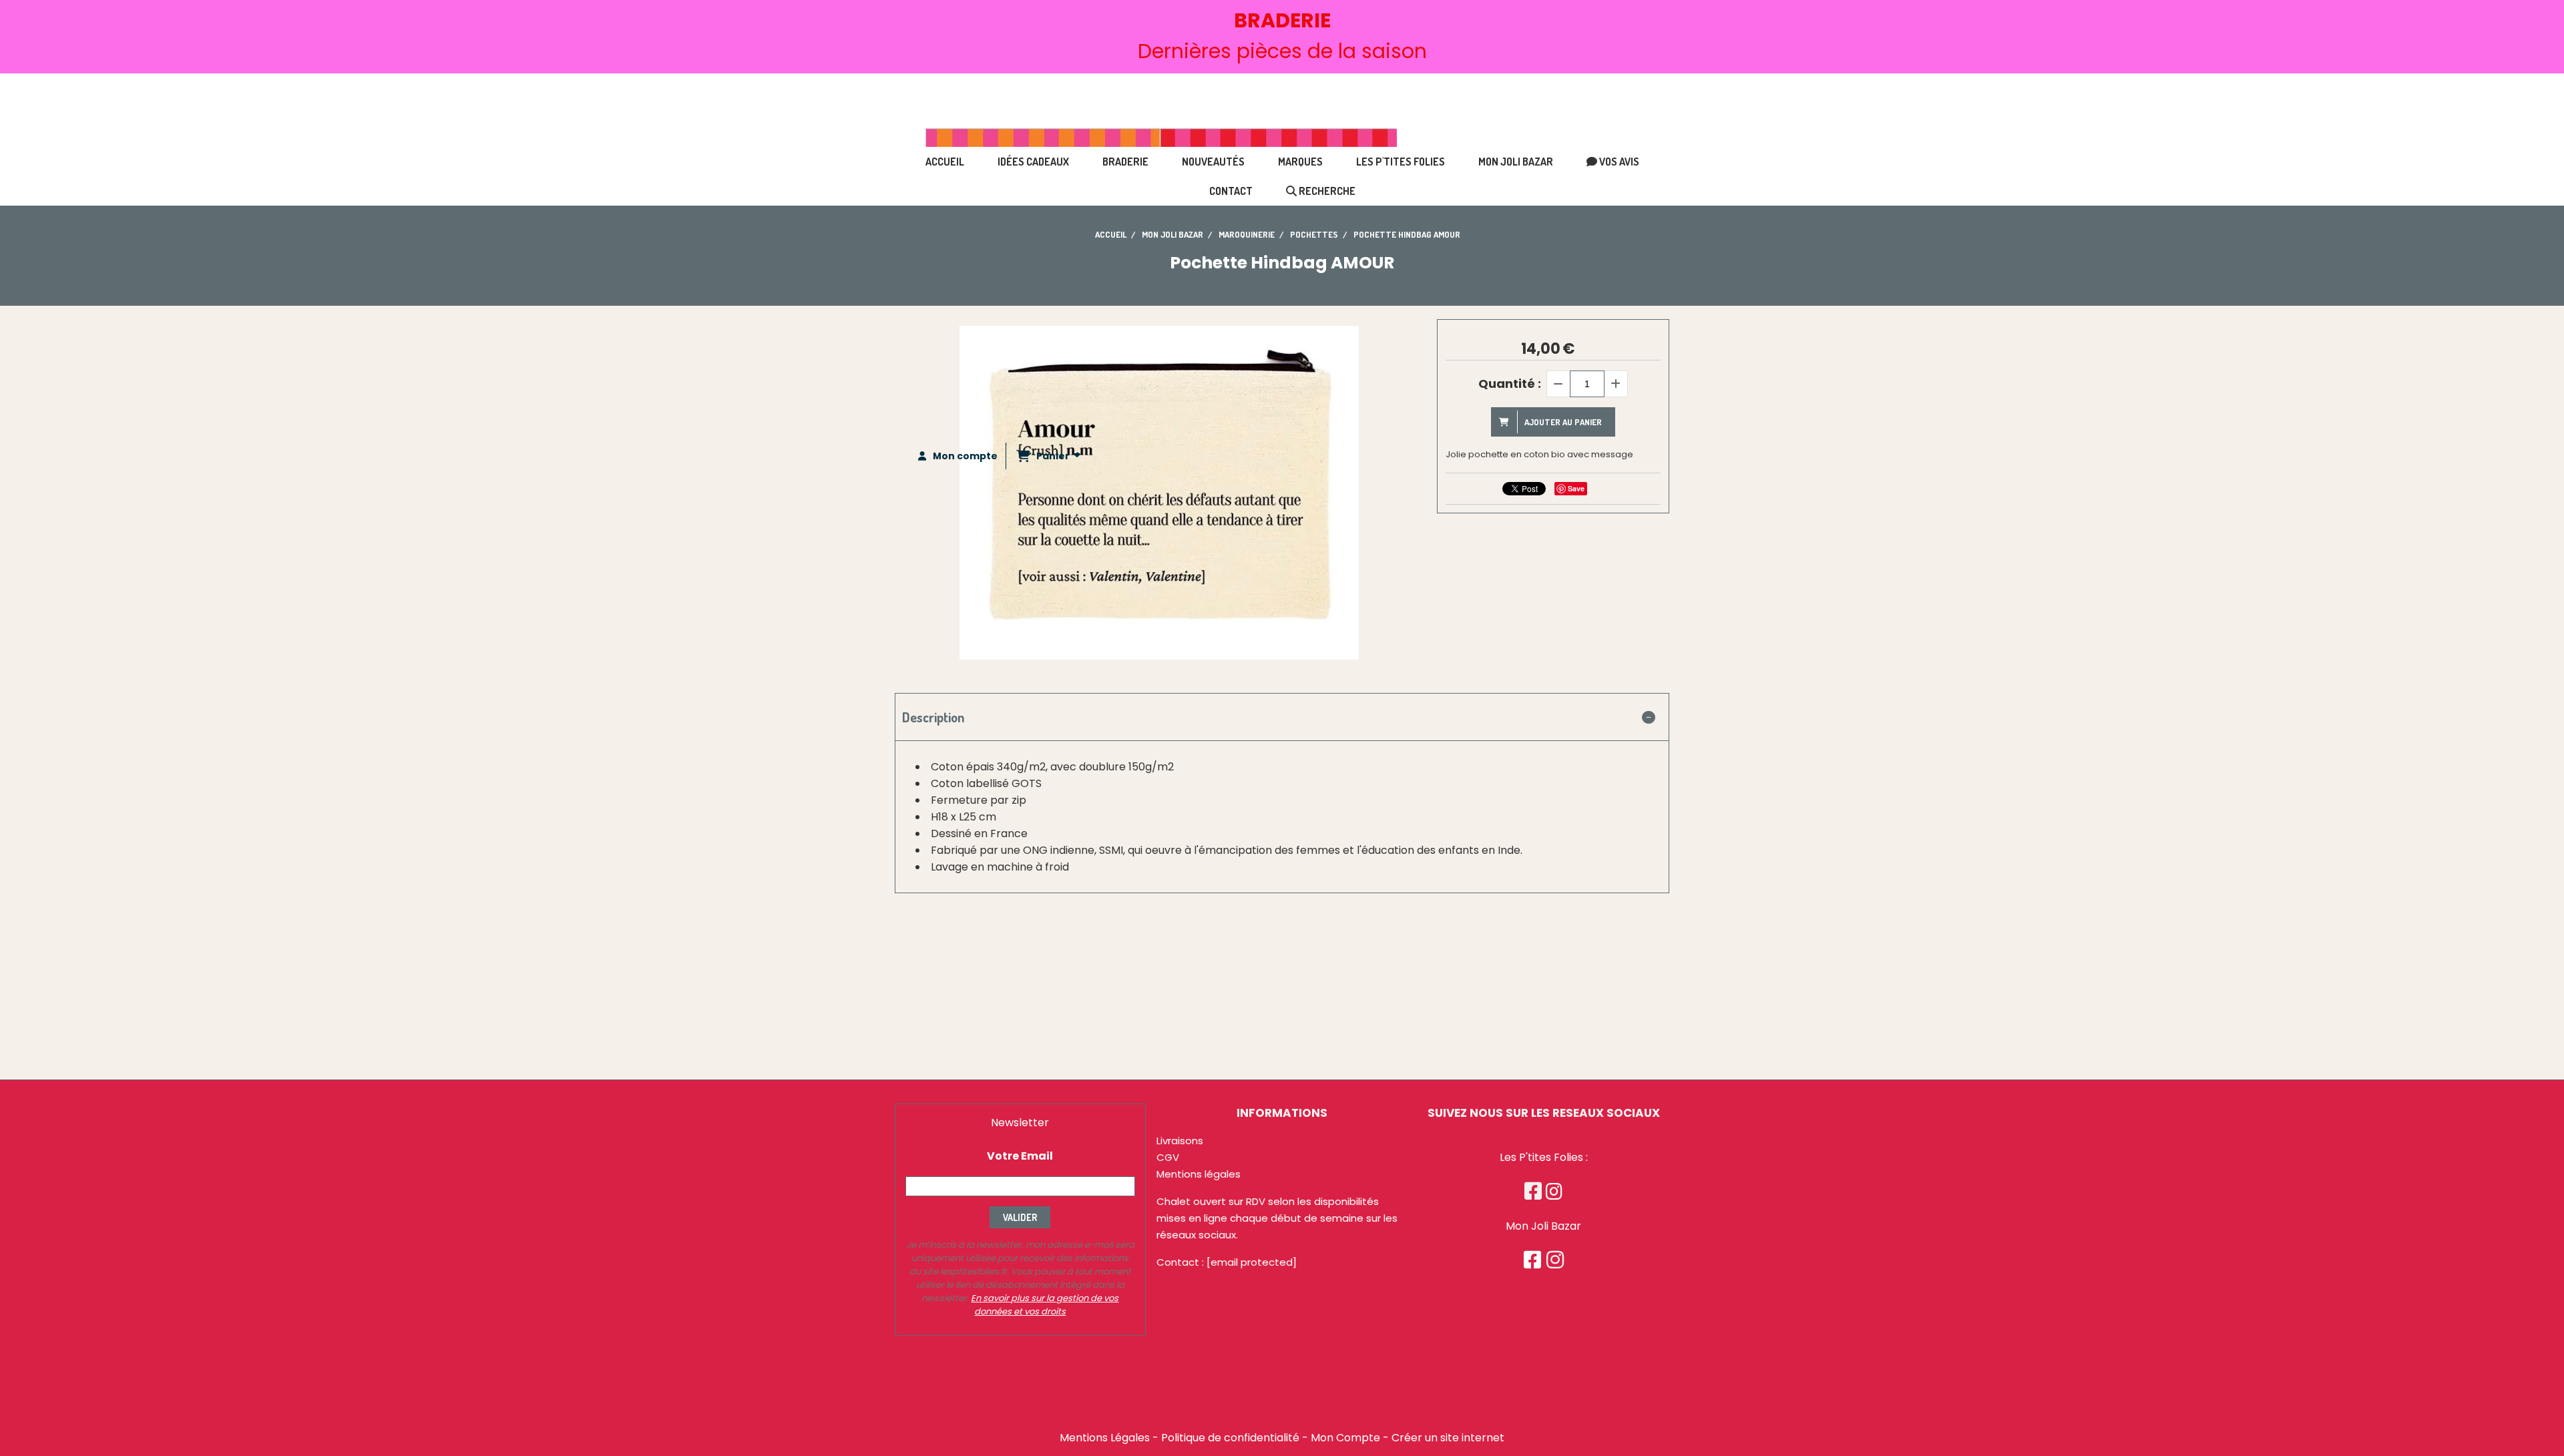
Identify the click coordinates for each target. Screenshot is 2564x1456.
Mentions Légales (1105, 1438)
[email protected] (1252, 1262)
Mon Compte (1345, 1438)
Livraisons (1180, 1141)
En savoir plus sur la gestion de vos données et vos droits (1045, 1305)
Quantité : (1510, 384)
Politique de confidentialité (1230, 1438)
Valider (1020, 1217)
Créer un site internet (1448, 1438)
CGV (1168, 1157)
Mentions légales (1199, 1174)
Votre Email (1020, 1156)
